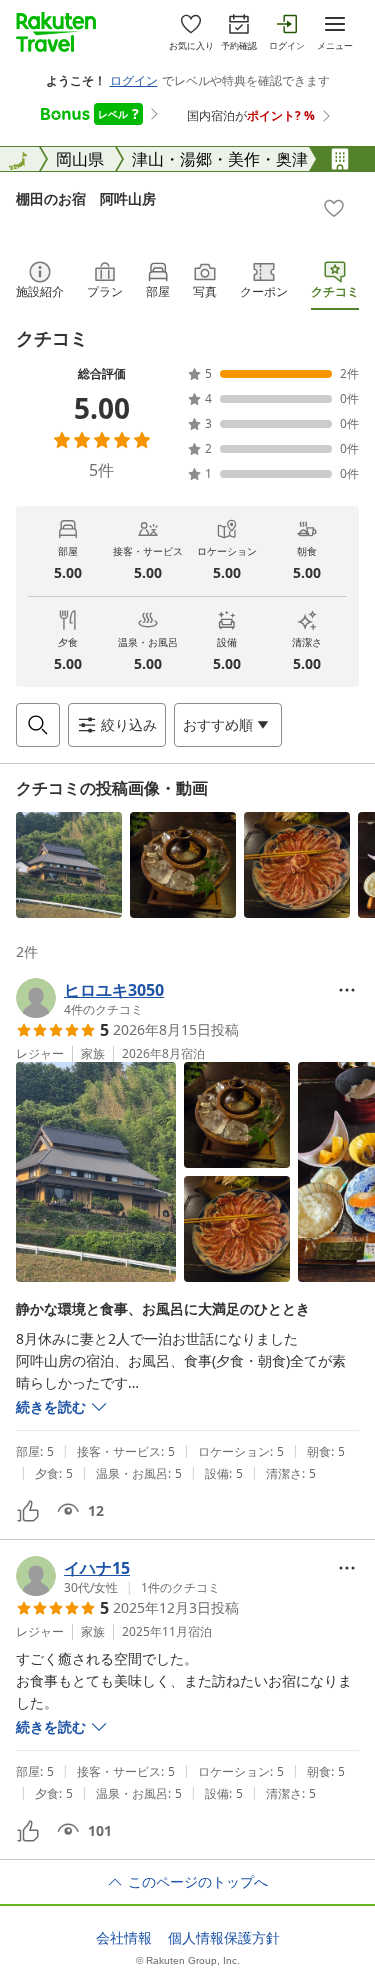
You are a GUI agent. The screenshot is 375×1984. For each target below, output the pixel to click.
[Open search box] (38, 725)
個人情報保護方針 (224, 1938)
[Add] (334, 208)
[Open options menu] (347, 990)
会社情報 (124, 1938)
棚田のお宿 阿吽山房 (86, 198)
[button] (69, 865)
